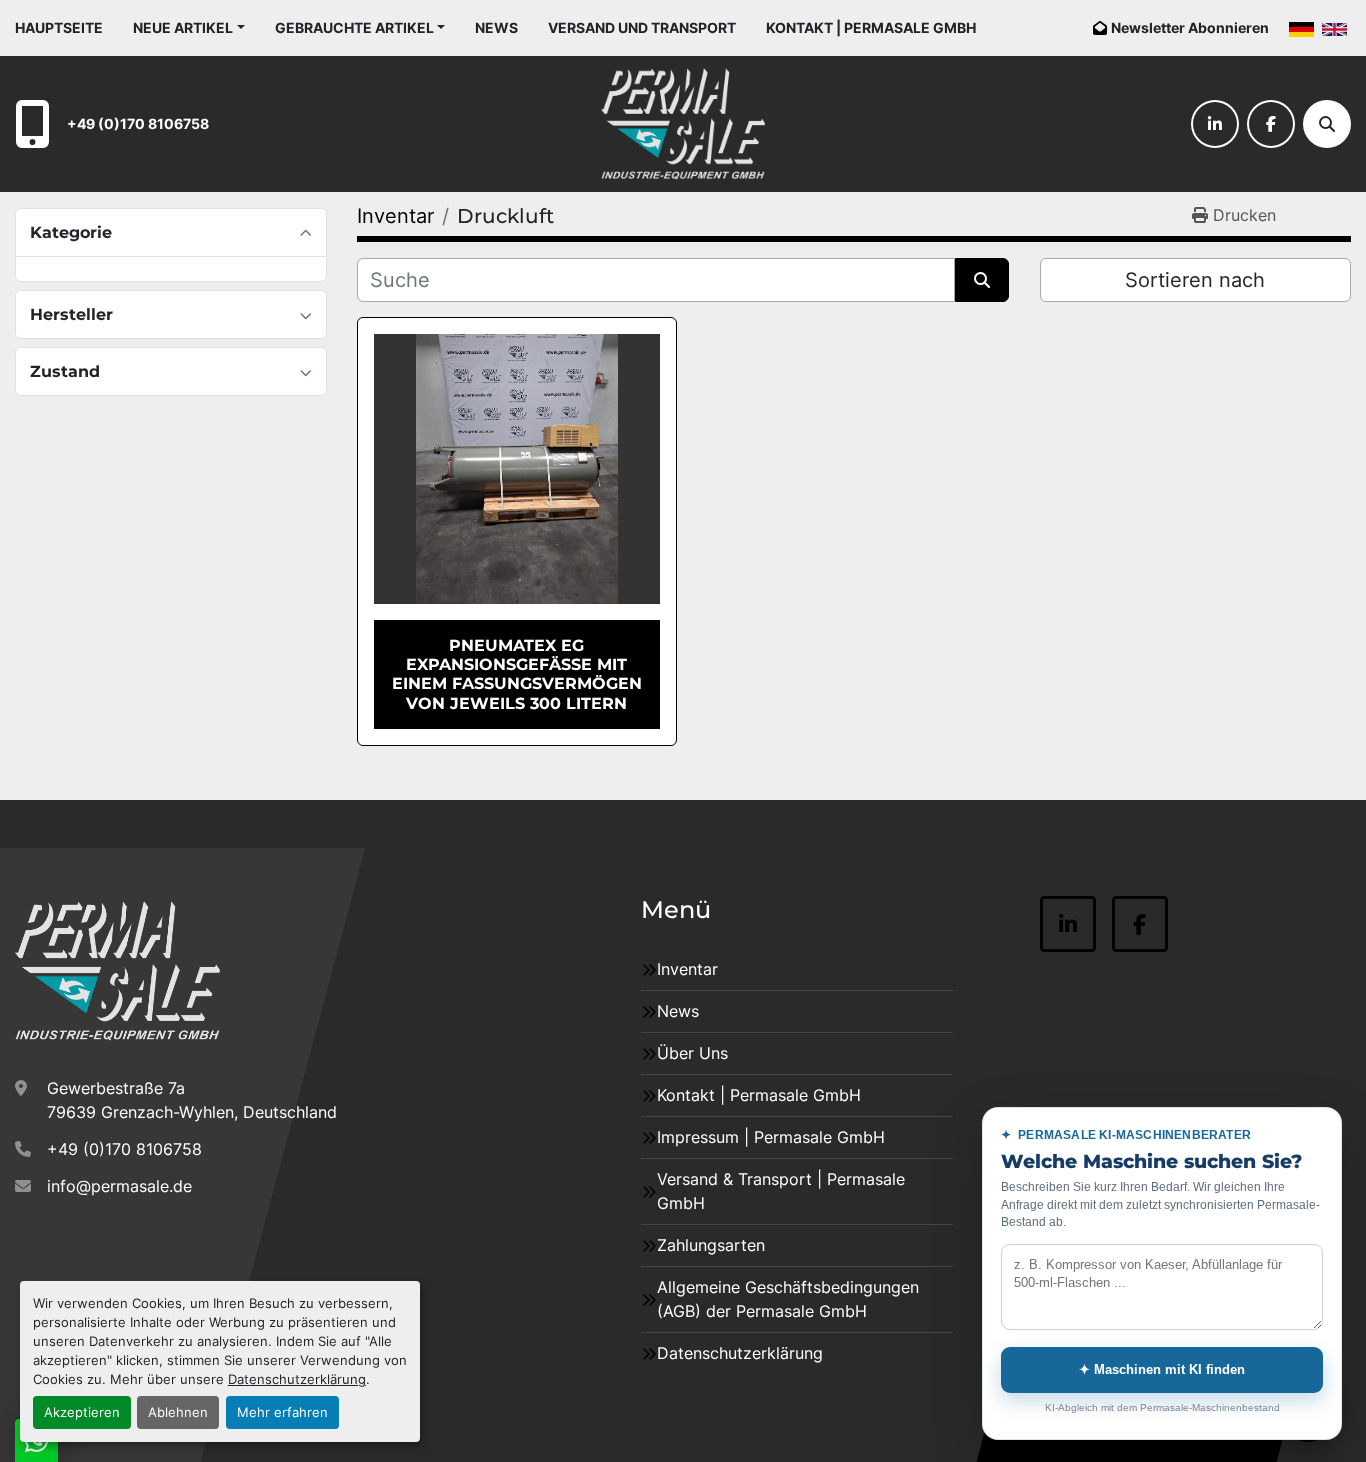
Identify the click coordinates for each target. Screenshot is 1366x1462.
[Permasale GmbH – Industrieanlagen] (117, 971)
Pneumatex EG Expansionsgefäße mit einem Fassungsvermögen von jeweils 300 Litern (517, 674)
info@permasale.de (119, 1186)
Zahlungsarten (711, 1245)
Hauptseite (59, 27)
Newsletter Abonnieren (1190, 27)
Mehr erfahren (282, 1412)
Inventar (687, 969)
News (496, 27)
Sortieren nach (1195, 280)
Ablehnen (178, 1412)
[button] (189, 27)
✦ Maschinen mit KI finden (1162, 1369)
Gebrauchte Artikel (354, 27)
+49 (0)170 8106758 (138, 123)
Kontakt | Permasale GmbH (871, 27)
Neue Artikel (183, 27)
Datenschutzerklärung (297, 1379)
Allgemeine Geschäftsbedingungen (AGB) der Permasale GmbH (788, 1299)
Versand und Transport (642, 27)
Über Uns (692, 1053)
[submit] (982, 280)
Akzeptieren (82, 1412)
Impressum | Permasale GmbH (771, 1137)
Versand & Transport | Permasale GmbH (781, 1191)
